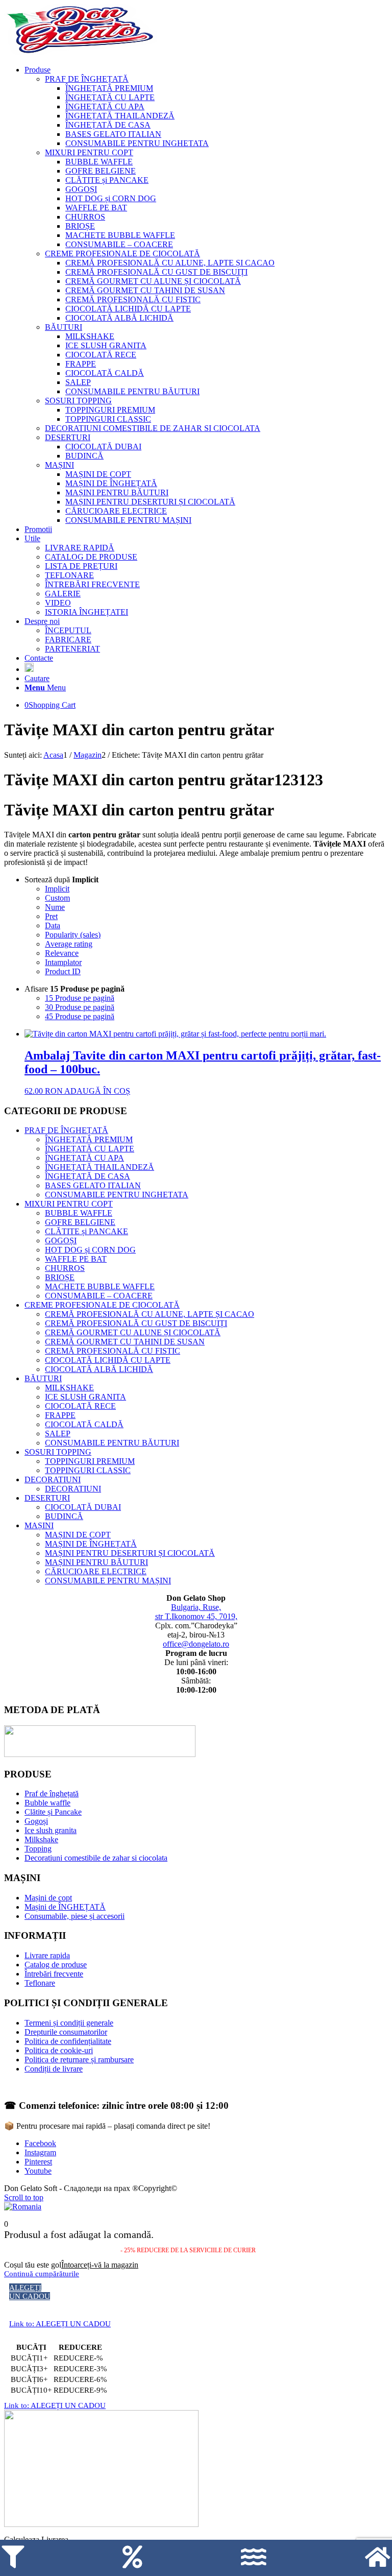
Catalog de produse (56, 1965)
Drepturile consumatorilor (66, 2032)
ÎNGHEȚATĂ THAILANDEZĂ (100, 1167)
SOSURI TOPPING (58, 1452)
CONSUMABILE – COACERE (99, 1296)
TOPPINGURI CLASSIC (88, 1470)
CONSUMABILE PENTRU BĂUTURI (112, 1443)
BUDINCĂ (64, 1516)
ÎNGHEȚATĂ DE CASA (88, 1176)
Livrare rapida (47, 1955)
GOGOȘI (61, 1241)
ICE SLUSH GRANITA (85, 1397)
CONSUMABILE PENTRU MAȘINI (108, 1581)
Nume (55, 907)
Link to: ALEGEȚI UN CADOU (60, 2324)
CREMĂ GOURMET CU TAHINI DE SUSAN (125, 1342)
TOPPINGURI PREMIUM (90, 1461)
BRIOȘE (60, 1277)
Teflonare (40, 1983)
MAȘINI (39, 1525)
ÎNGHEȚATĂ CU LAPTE (90, 1149)
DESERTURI (47, 1498)
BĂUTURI (43, 1378)
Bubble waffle (47, 1803)
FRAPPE (60, 1415)
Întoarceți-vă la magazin (100, 2265)
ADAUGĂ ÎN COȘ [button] (97, 1091)
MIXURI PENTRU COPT (69, 1204)
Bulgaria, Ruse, (196, 1607)
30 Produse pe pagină (80, 1007)
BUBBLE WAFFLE (79, 1213)
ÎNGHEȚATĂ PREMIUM (89, 1139)
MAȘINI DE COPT (78, 1535)
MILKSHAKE (69, 1388)
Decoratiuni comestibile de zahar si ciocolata (96, 1858)
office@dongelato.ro (196, 1644)
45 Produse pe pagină (80, 1016)
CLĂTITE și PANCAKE (87, 1231)
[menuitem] (206, 295)
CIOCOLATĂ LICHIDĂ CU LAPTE (108, 1360)
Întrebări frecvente (54, 1974)
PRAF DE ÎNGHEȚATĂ (66, 1130)
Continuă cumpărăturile (42, 2274)
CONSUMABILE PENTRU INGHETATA (117, 1195)
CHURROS (65, 1268)
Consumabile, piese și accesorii (75, 1916)
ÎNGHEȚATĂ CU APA (84, 1158)
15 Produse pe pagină (80, 998)
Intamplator (63, 962)
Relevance (62, 953)
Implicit (57, 889)
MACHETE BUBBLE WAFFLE (100, 1286)
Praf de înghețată (52, 1793)
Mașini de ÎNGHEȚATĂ (65, 1907)
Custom (57, 898)
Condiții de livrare (54, 2069)
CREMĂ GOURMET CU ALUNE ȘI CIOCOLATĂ (133, 1332)
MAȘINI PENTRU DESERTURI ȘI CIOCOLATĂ (130, 1553)
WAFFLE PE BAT (76, 1259)
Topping (38, 1849)
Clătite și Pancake (53, 1812)
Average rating (69, 944)
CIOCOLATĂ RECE (80, 1406)
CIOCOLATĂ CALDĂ (84, 1424)
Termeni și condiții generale (69, 2023)
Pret (51, 916)
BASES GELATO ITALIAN (93, 1185)
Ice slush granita (51, 1830)
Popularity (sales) (73, 935)
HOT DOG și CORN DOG (90, 1250)
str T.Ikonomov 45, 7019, (196, 1616)
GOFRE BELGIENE (80, 1222)
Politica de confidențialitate (68, 2041)
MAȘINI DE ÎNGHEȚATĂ (91, 1544)
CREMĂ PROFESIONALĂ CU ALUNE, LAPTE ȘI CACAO (150, 1314)
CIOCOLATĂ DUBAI (83, 1507)
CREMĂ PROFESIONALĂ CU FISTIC (113, 1351)
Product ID (63, 971)
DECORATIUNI (53, 1479)
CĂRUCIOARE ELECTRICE (96, 1571)
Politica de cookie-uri (59, 2050)
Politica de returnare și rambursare (79, 2060)
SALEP (58, 1434)
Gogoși (36, 1821)
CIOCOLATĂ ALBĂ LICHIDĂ (99, 1369)
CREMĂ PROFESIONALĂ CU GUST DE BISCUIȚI (136, 1323)
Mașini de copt (48, 1898)
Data (53, 925)
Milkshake (41, 1839)
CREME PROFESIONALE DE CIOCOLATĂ (102, 1305)
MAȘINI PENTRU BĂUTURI (96, 1562)
